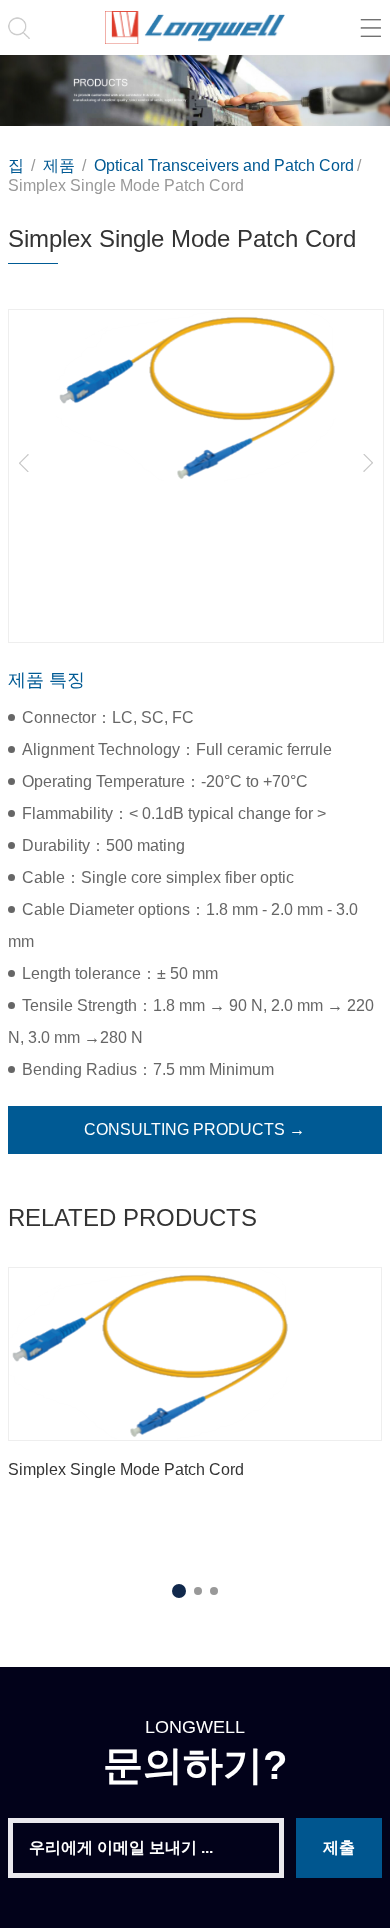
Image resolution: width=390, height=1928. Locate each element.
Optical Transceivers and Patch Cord (224, 165)
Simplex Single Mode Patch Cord (126, 185)
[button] (24, 463)
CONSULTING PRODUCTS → (194, 1129)
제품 (61, 165)
